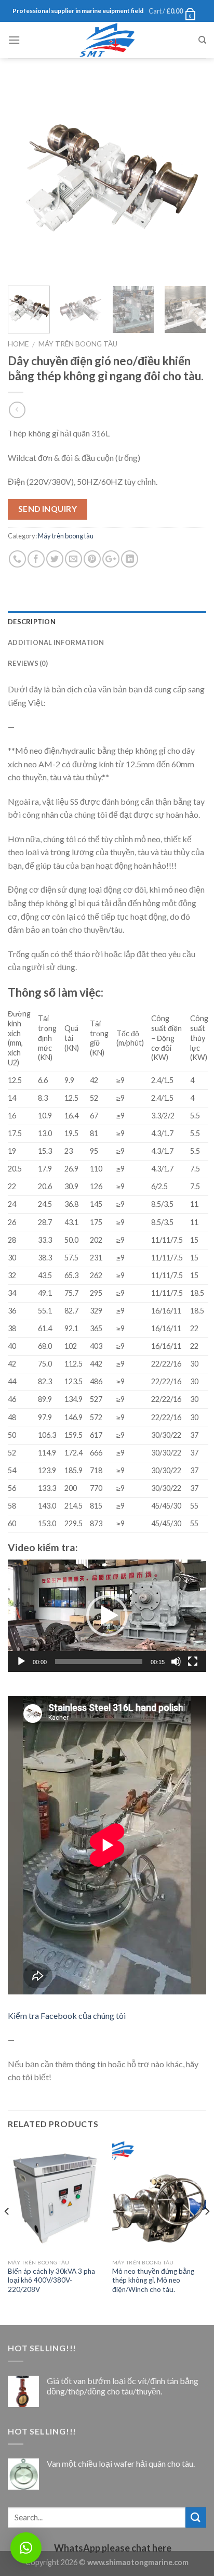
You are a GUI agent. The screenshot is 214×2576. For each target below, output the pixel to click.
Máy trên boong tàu (78, 344)
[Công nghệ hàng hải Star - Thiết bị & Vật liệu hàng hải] (107, 40)
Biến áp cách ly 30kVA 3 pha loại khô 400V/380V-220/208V (51, 2280)
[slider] (99, 1661)
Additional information (56, 642)
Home (18, 344)
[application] (107, 1616)
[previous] (25, 178)
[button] (107, 1616)
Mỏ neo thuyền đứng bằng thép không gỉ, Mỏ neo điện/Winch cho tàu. (153, 2280)
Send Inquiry (48, 509)
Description (32, 622)
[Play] (21, 1661)
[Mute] (176, 1661)
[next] (189, 178)
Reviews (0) (28, 663)
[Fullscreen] (193, 1661)
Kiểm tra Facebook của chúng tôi (67, 2015)
